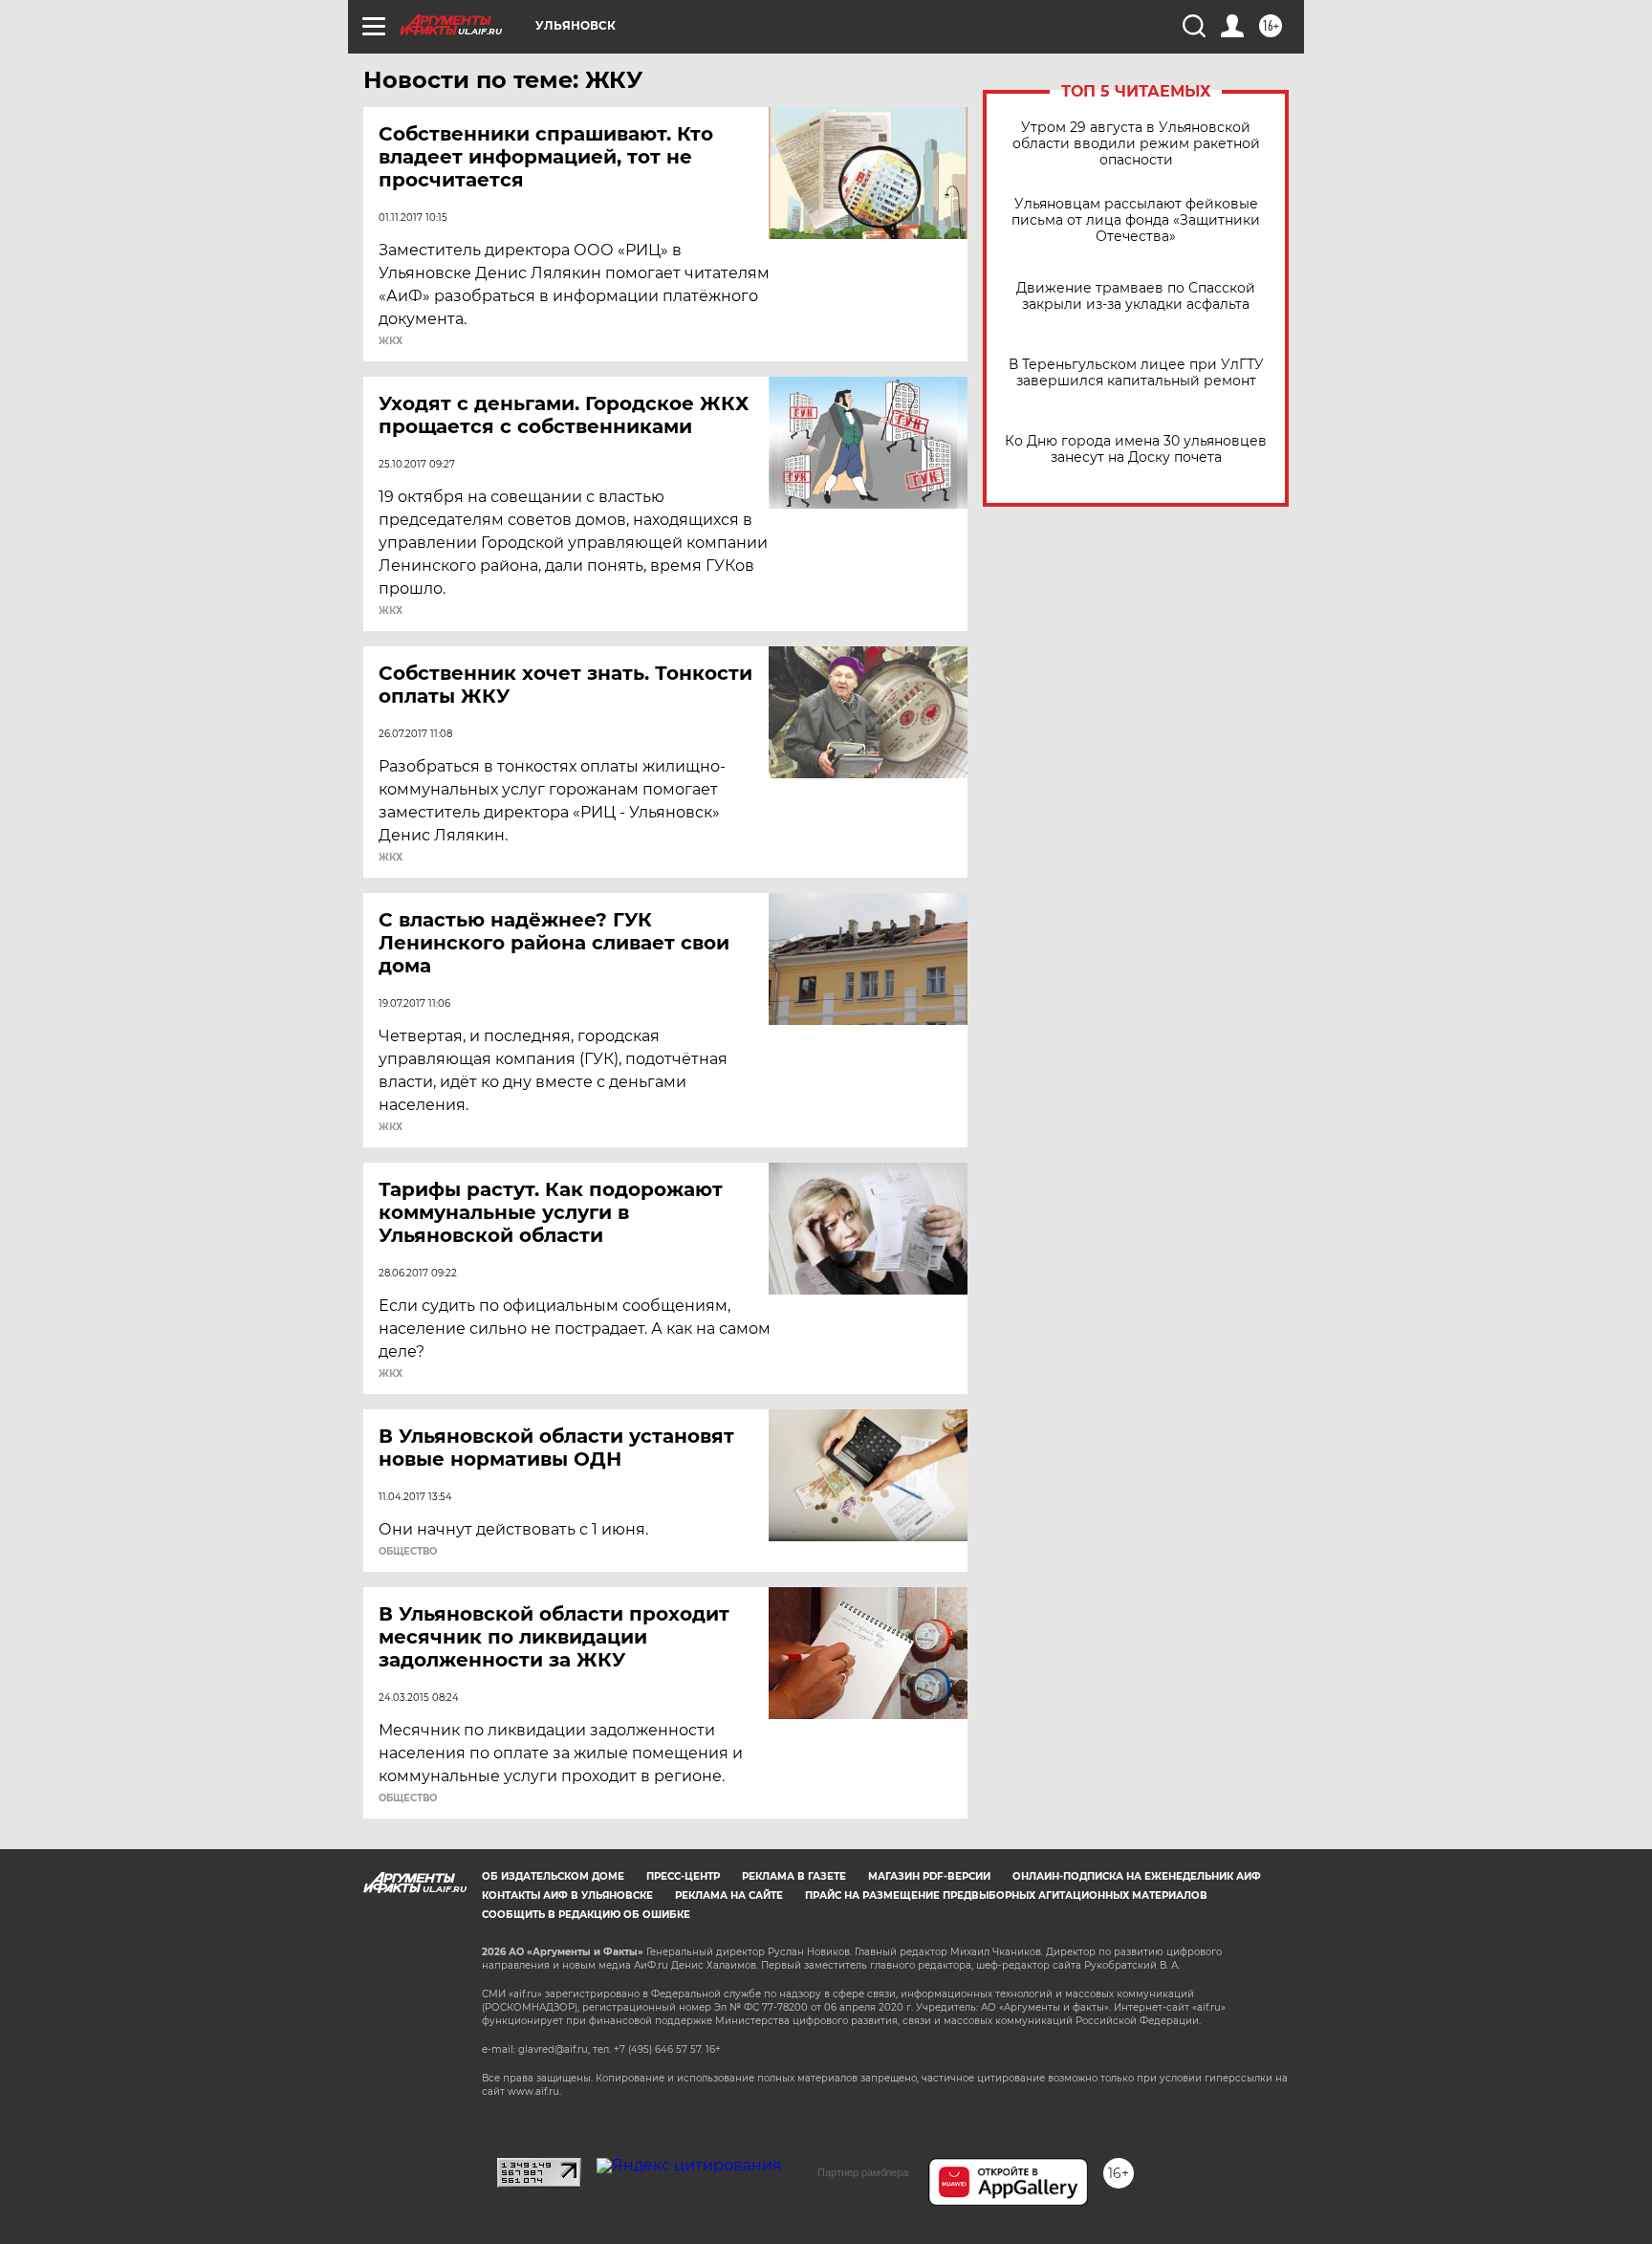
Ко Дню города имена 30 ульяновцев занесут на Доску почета (1136, 449)
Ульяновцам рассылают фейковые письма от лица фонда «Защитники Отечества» (1136, 220)
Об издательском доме (553, 1876)
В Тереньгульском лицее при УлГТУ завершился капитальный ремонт (1136, 373)
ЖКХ (391, 341)
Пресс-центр (683, 1876)
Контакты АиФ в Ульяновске (567, 1895)
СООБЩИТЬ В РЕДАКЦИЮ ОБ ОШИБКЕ (586, 1915)
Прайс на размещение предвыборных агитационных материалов (1006, 1895)
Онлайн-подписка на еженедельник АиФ (1137, 1876)
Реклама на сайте (729, 1895)
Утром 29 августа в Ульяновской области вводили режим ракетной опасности (1136, 144)
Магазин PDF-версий (929, 1876)
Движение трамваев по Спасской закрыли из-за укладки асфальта (1136, 296)
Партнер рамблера (863, 2172)
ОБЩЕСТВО (408, 1552)
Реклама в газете (794, 1876)
